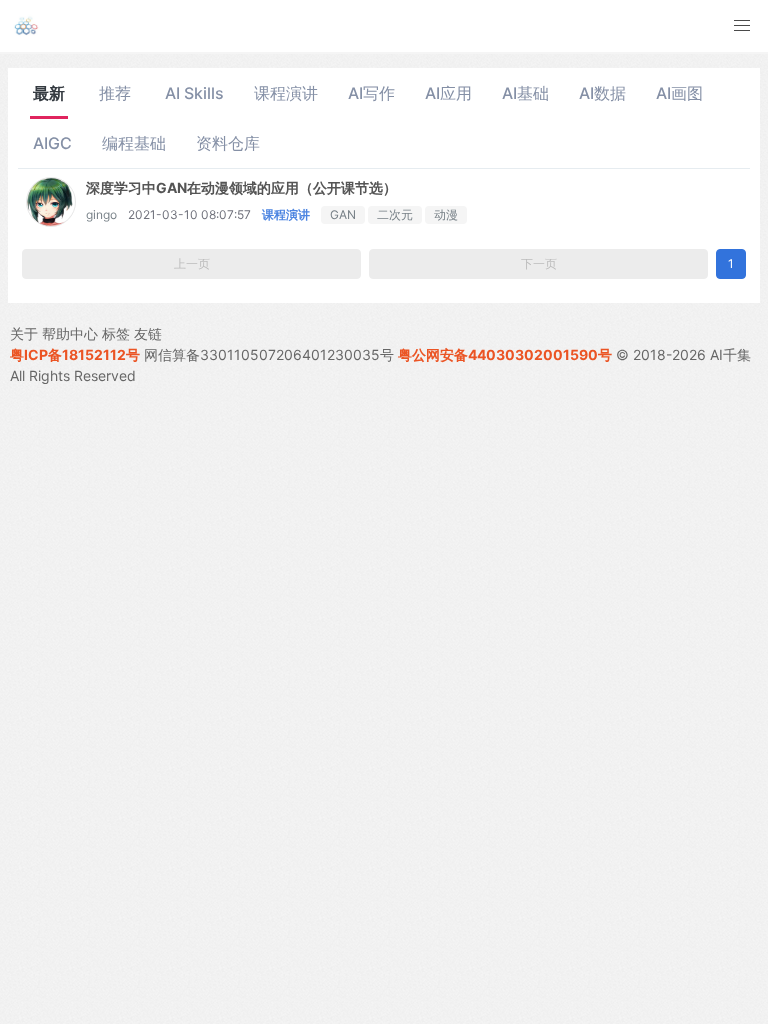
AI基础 (525, 93)
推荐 (115, 93)
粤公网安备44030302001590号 (505, 354)
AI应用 (448, 93)
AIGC (52, 143)
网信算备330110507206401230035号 (269, 354)
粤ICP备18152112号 (75, 354)
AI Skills (194, 93)
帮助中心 (70, 333)
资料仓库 (228, 143)
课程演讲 (286, 93)
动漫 (446, 214)
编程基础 (134, 143)
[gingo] (51, 221)
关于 (24, 333)
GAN (343, 214)
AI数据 (602, 93)
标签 (116, 333)
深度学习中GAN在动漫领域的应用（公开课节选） (241, 187)
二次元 (395, 214)
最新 (49, 93)
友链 (148, 333)
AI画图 (679, 93)
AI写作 (371, 93)
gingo (101, 214)
